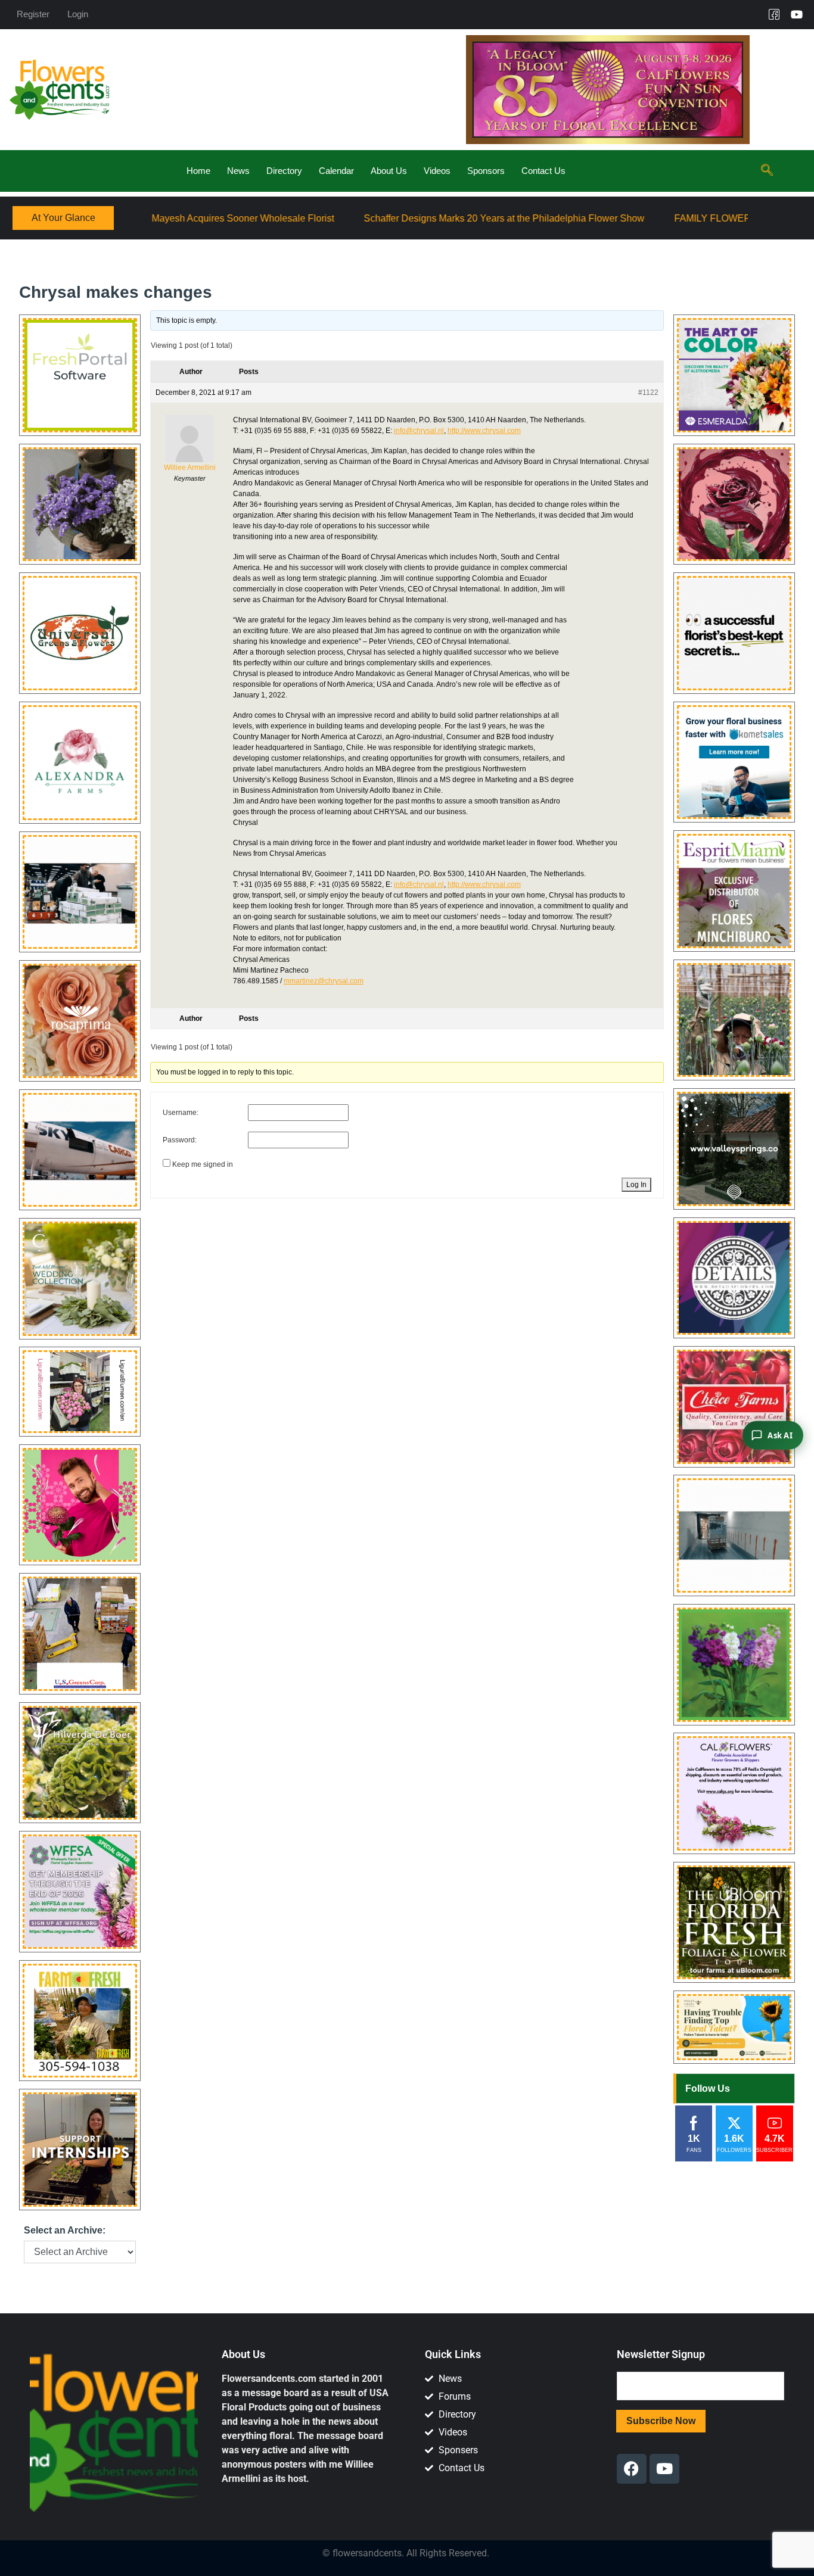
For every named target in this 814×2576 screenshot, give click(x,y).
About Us (389, 171)
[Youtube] (797, 14)
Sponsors (486, 171)
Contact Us (543, 171)
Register (33, 14)
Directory (284, 171)
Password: (180, 1140)
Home (198, 171)
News (238, 171)
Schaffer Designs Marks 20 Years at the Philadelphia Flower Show (348, 218)
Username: (181, 1113)
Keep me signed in (203, 1164)
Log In (636, 1185)
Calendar (336, 171)
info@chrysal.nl (419, 431)
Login (78, 14)
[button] (767, 171)
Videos (437, 171)
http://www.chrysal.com (484, 431)
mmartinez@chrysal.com (324, 981)
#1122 (648, 393)
